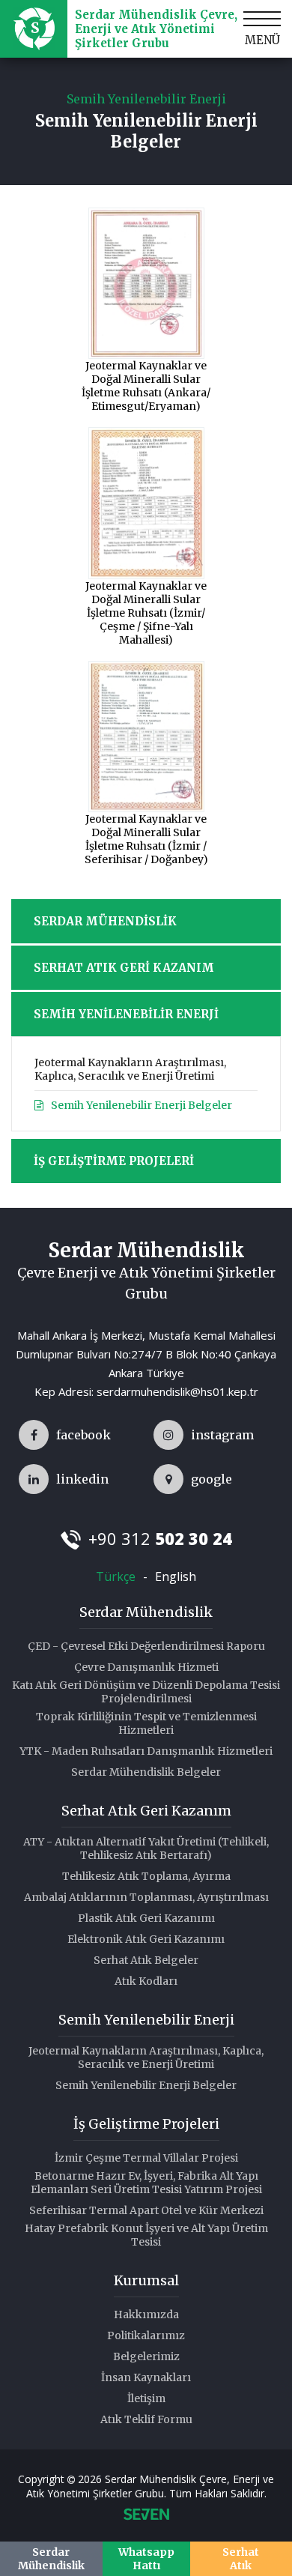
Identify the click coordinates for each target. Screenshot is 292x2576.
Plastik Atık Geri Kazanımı (146, 1918)
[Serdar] (65, 1435)
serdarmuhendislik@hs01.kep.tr (177, 1391)
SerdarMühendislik (51, 2559)
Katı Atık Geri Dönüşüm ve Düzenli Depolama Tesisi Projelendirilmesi (146, 1692)
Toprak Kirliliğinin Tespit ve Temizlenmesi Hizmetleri (146, 1723)
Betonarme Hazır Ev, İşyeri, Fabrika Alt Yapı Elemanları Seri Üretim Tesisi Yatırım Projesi (146, 2183)
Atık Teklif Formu (146, 2419)
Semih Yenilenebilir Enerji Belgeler (142, 1105)
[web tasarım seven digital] (146, 2516)
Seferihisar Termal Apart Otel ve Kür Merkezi (146, 2210)
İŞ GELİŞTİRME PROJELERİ (114, 1161)
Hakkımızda (146, 2315)
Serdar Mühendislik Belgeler (146, 1772)
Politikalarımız (146, 2335)
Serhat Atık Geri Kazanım (146, 1811)
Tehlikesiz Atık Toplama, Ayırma (146, 1876)
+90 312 (160, 1538)
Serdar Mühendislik (146, 1612)
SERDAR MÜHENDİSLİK (105, 921)
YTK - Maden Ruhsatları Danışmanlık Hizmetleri (146, 1751)
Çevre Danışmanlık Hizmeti (146, 1667)
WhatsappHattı (146, 2559)
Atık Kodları (146, 1981)
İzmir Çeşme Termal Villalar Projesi (146, 2158)
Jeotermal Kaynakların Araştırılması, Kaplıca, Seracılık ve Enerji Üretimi (130, 1069)
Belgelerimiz (146, 2356)
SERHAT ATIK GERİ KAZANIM (124, 968)
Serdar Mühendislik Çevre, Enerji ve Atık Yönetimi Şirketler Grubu (156, 29)
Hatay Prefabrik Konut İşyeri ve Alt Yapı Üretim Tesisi (146, 2235)
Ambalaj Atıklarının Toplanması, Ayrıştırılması (146, 1897)
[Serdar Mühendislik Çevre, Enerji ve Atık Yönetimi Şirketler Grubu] (34, 29)
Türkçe (116, 1576)
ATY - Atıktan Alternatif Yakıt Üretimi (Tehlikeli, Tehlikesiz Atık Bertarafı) (146, 1848)
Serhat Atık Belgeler (146, 1960)
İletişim (146, 2398)
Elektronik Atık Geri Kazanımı (146, 1939)
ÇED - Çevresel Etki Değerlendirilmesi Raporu (146, 1646)
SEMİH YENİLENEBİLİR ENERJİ (126, 1014)
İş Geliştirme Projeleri (146, 2124)
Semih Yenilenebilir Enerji (146, 2020)
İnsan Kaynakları (146, 2377)
